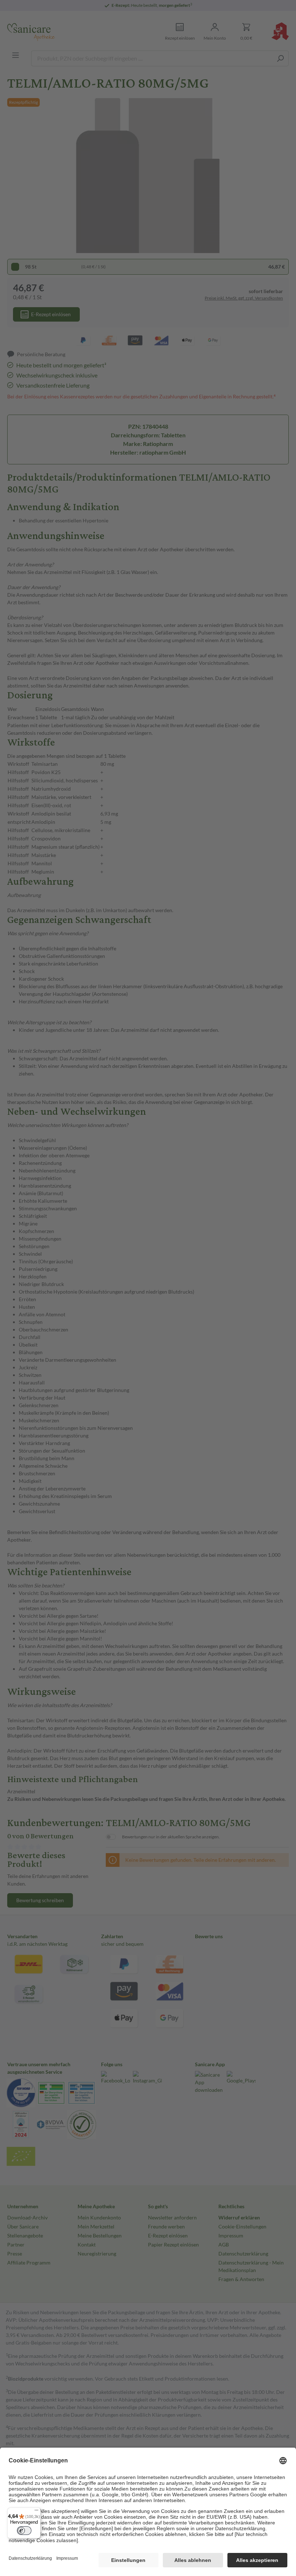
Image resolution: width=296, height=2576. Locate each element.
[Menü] (36, 2512)
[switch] (24, 2531)
